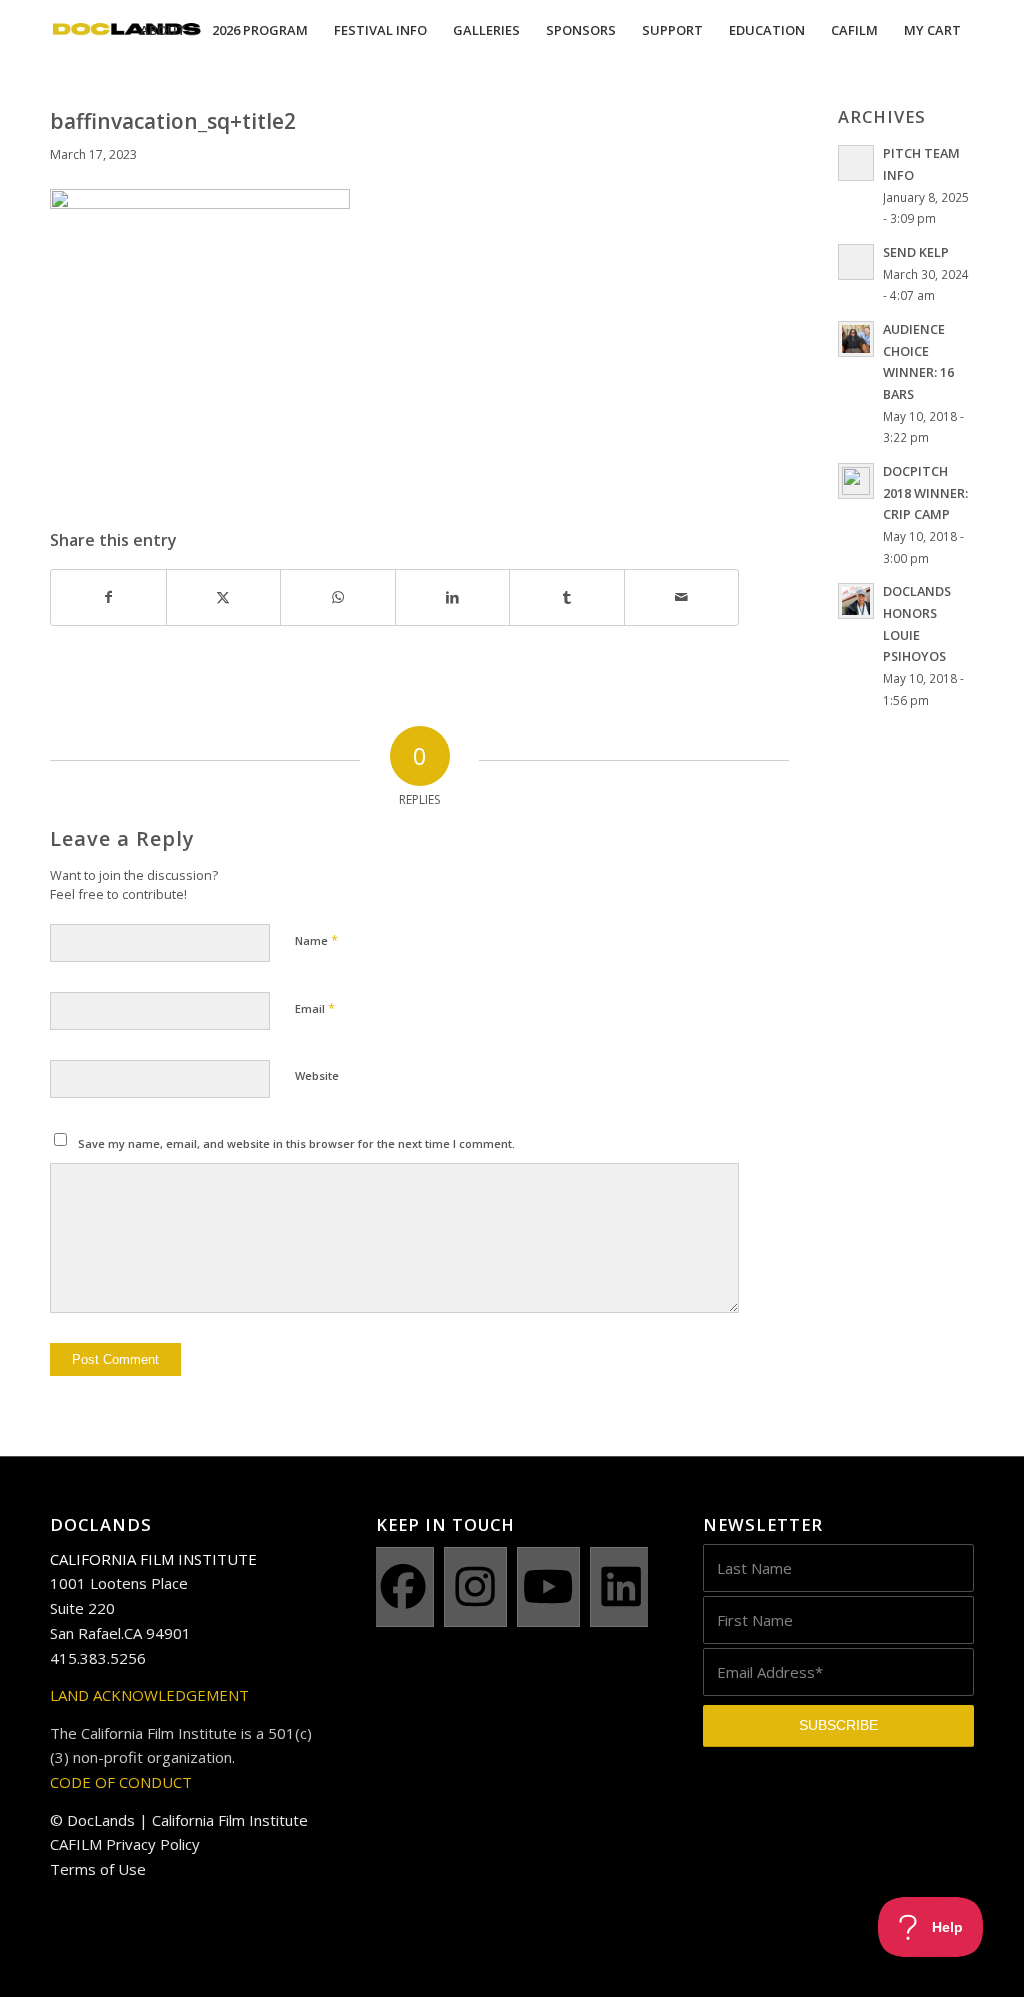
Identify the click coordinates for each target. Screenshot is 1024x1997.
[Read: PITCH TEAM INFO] (856, 163)
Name (316, 940)
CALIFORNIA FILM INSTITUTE (153, 1559)
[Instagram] (475, 1587)
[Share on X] (224, 597)
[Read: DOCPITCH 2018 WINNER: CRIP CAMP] (856, 481)
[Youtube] (548, 1587)
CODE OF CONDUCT (121, 1782)
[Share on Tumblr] (567, 597)
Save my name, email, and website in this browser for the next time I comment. (296, 1143)
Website (317, 1075)
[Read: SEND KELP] (856, 262)
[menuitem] (163, 30)
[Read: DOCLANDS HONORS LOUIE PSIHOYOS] (856, 601)
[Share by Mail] (682, 597)
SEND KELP (916, 252)
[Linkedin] (621, 1587)
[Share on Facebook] (108, 597)
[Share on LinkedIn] (453, 597)
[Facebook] (402, 1587)
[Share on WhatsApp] (338, 597)
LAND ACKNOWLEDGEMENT (149, 1695)
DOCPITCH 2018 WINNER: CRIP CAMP (925, 492)
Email (315, 1008)
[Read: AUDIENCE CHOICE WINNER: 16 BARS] (856, 339)
